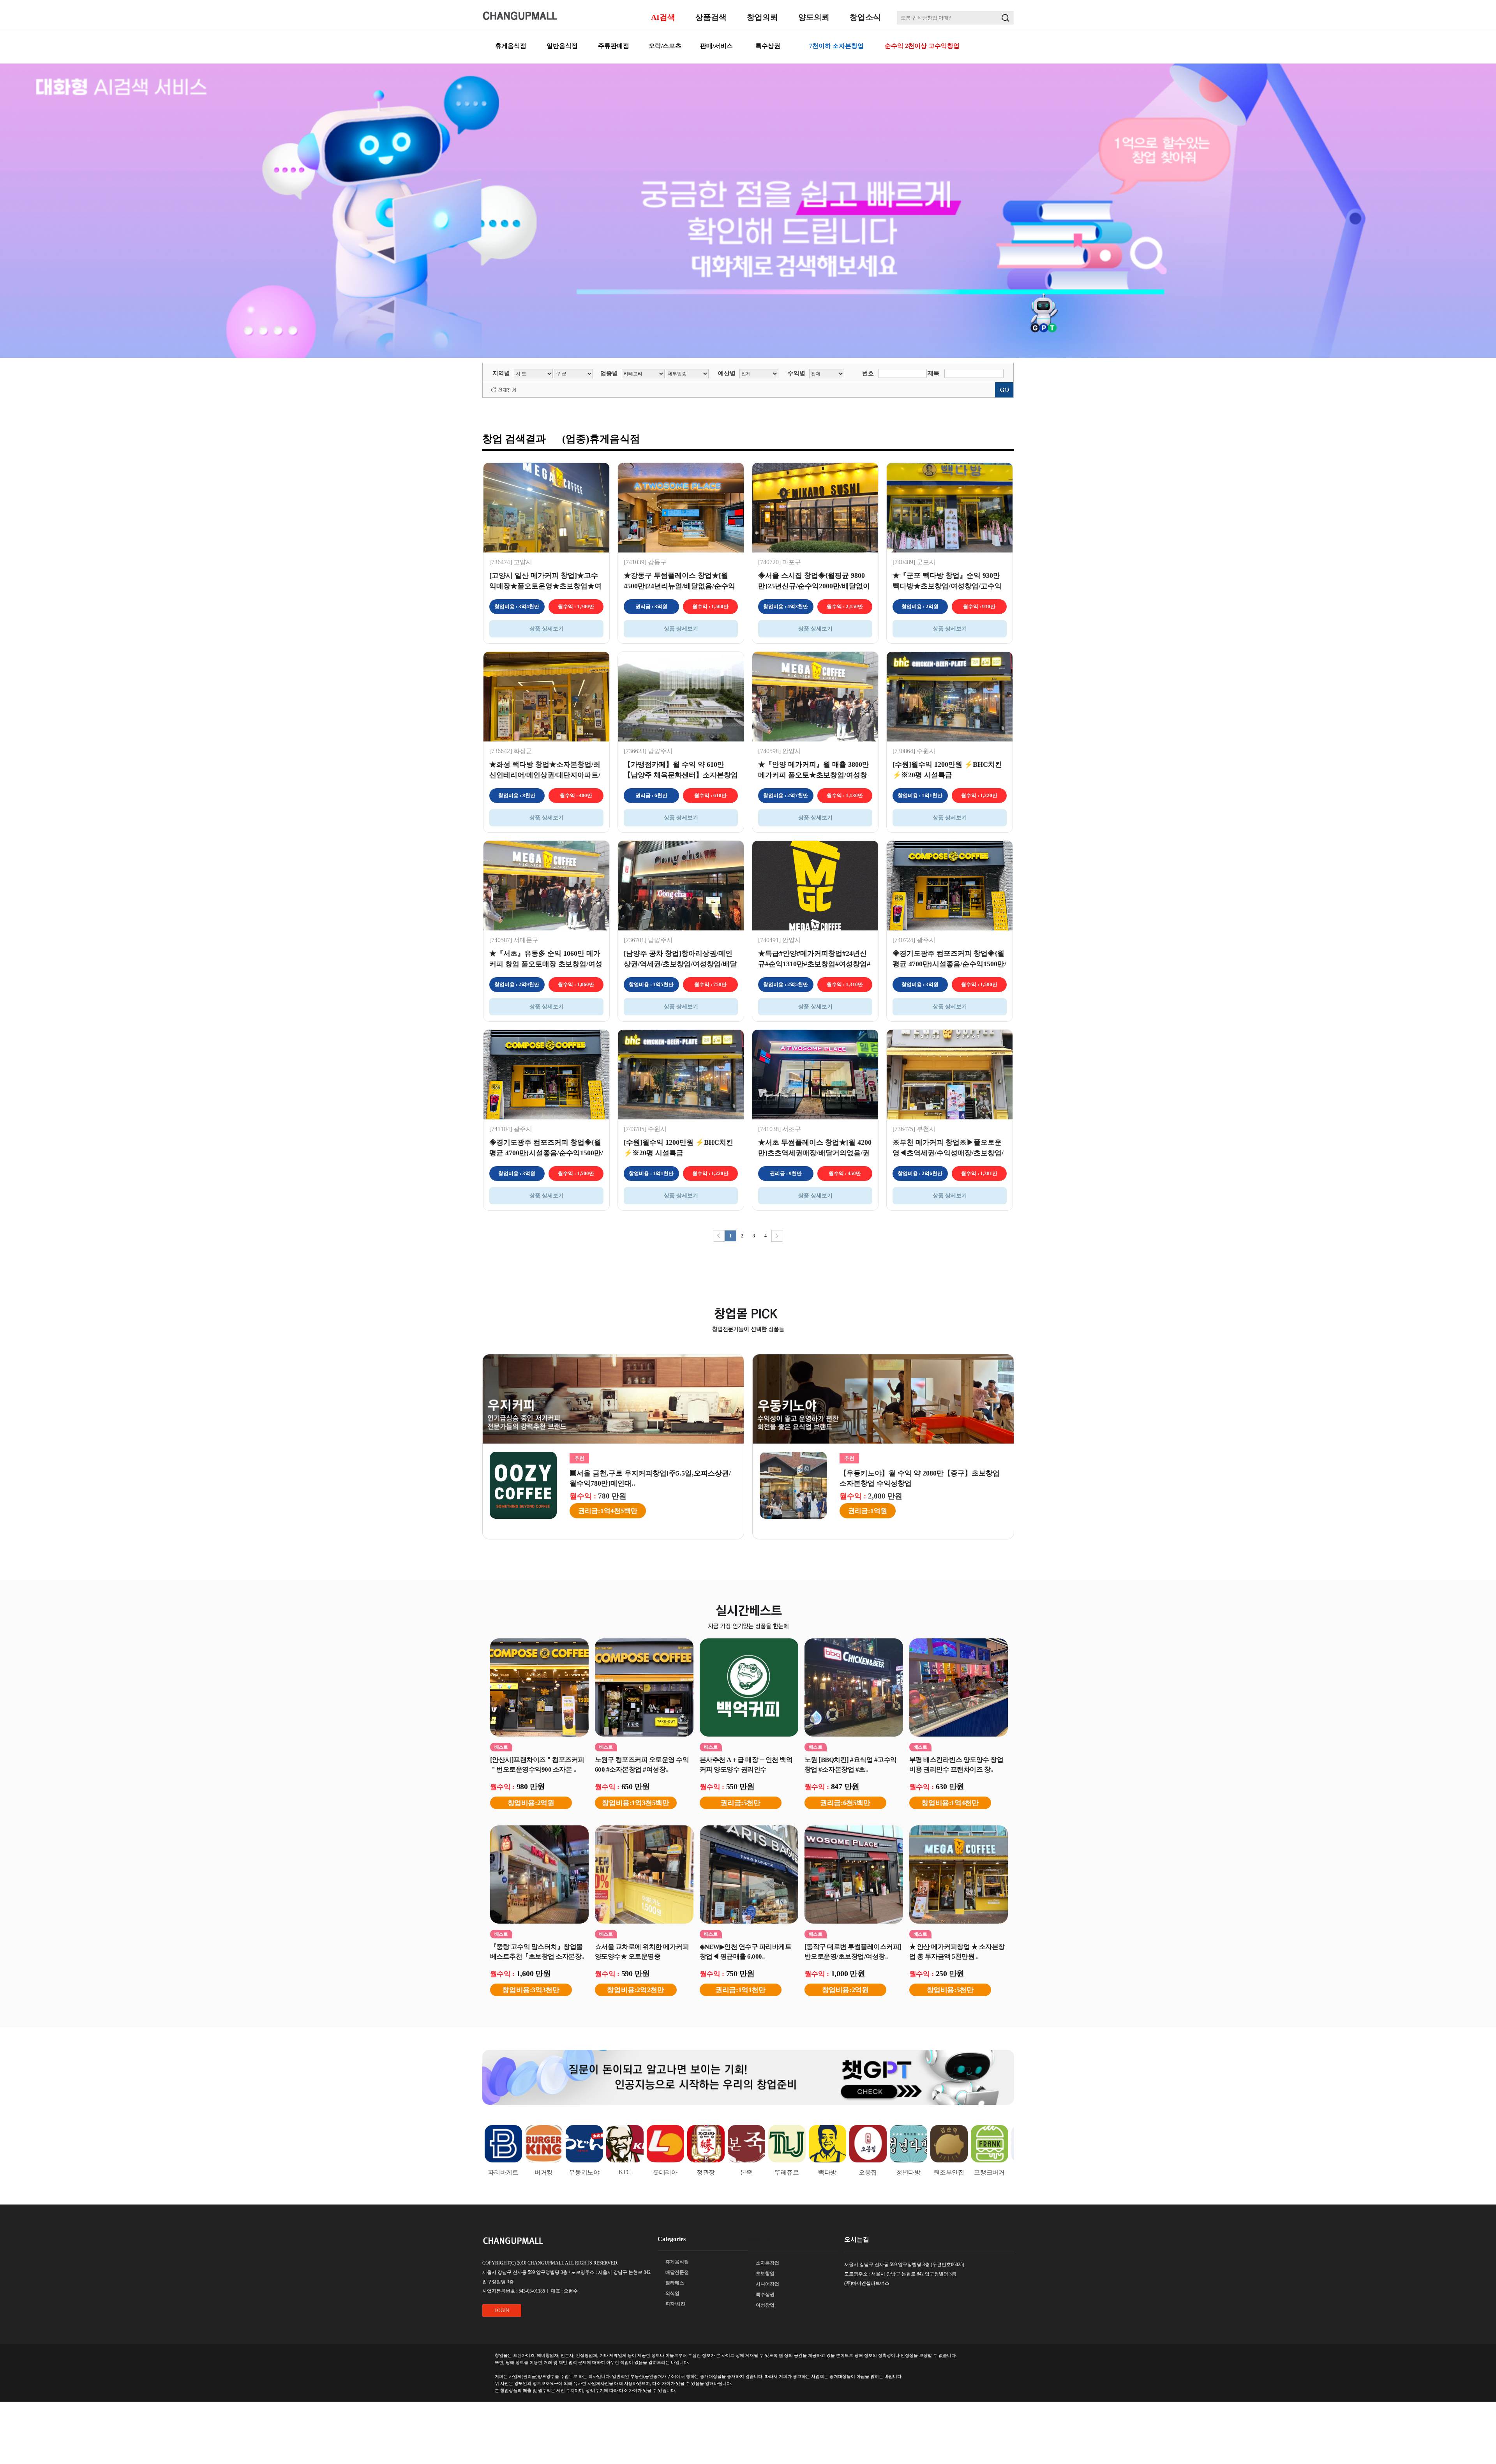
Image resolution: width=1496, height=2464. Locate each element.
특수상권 (768, 46)
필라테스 (675, 2283)
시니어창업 (767, 2284)
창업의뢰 (762, 17)
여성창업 (765, 2305)
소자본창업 (767, 2263)
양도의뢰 (814, 17)
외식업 (672, 2293)
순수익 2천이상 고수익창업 (922, 46)
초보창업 (765, 2273)
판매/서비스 (716, 46)
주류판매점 (614, 46)
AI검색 (663, 17)
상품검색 (711, 17)
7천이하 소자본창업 (836, 46)
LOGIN (502, 2310)
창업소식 (865, 17)
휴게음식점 (511, 46)
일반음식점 (562, 46)
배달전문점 (677, 2272)
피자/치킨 (675, 2304)
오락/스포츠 (665, 46)
